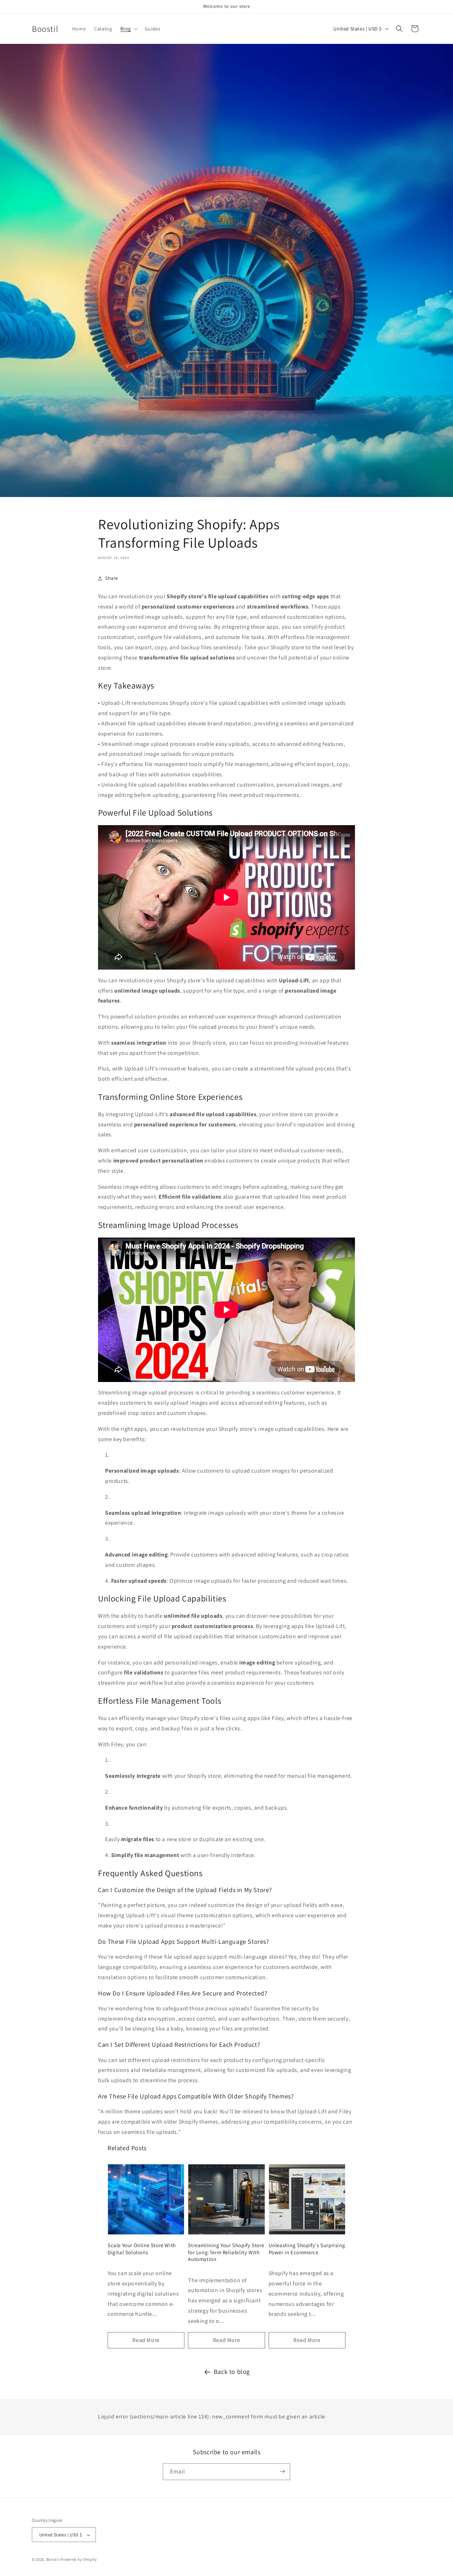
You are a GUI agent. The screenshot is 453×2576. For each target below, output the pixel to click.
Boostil (53, 2560)
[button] (128, 29)
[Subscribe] (282, 2471)
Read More (146, 2340)
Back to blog (232, 2372)
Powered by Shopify (79, 2560)
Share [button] (112, 578)
